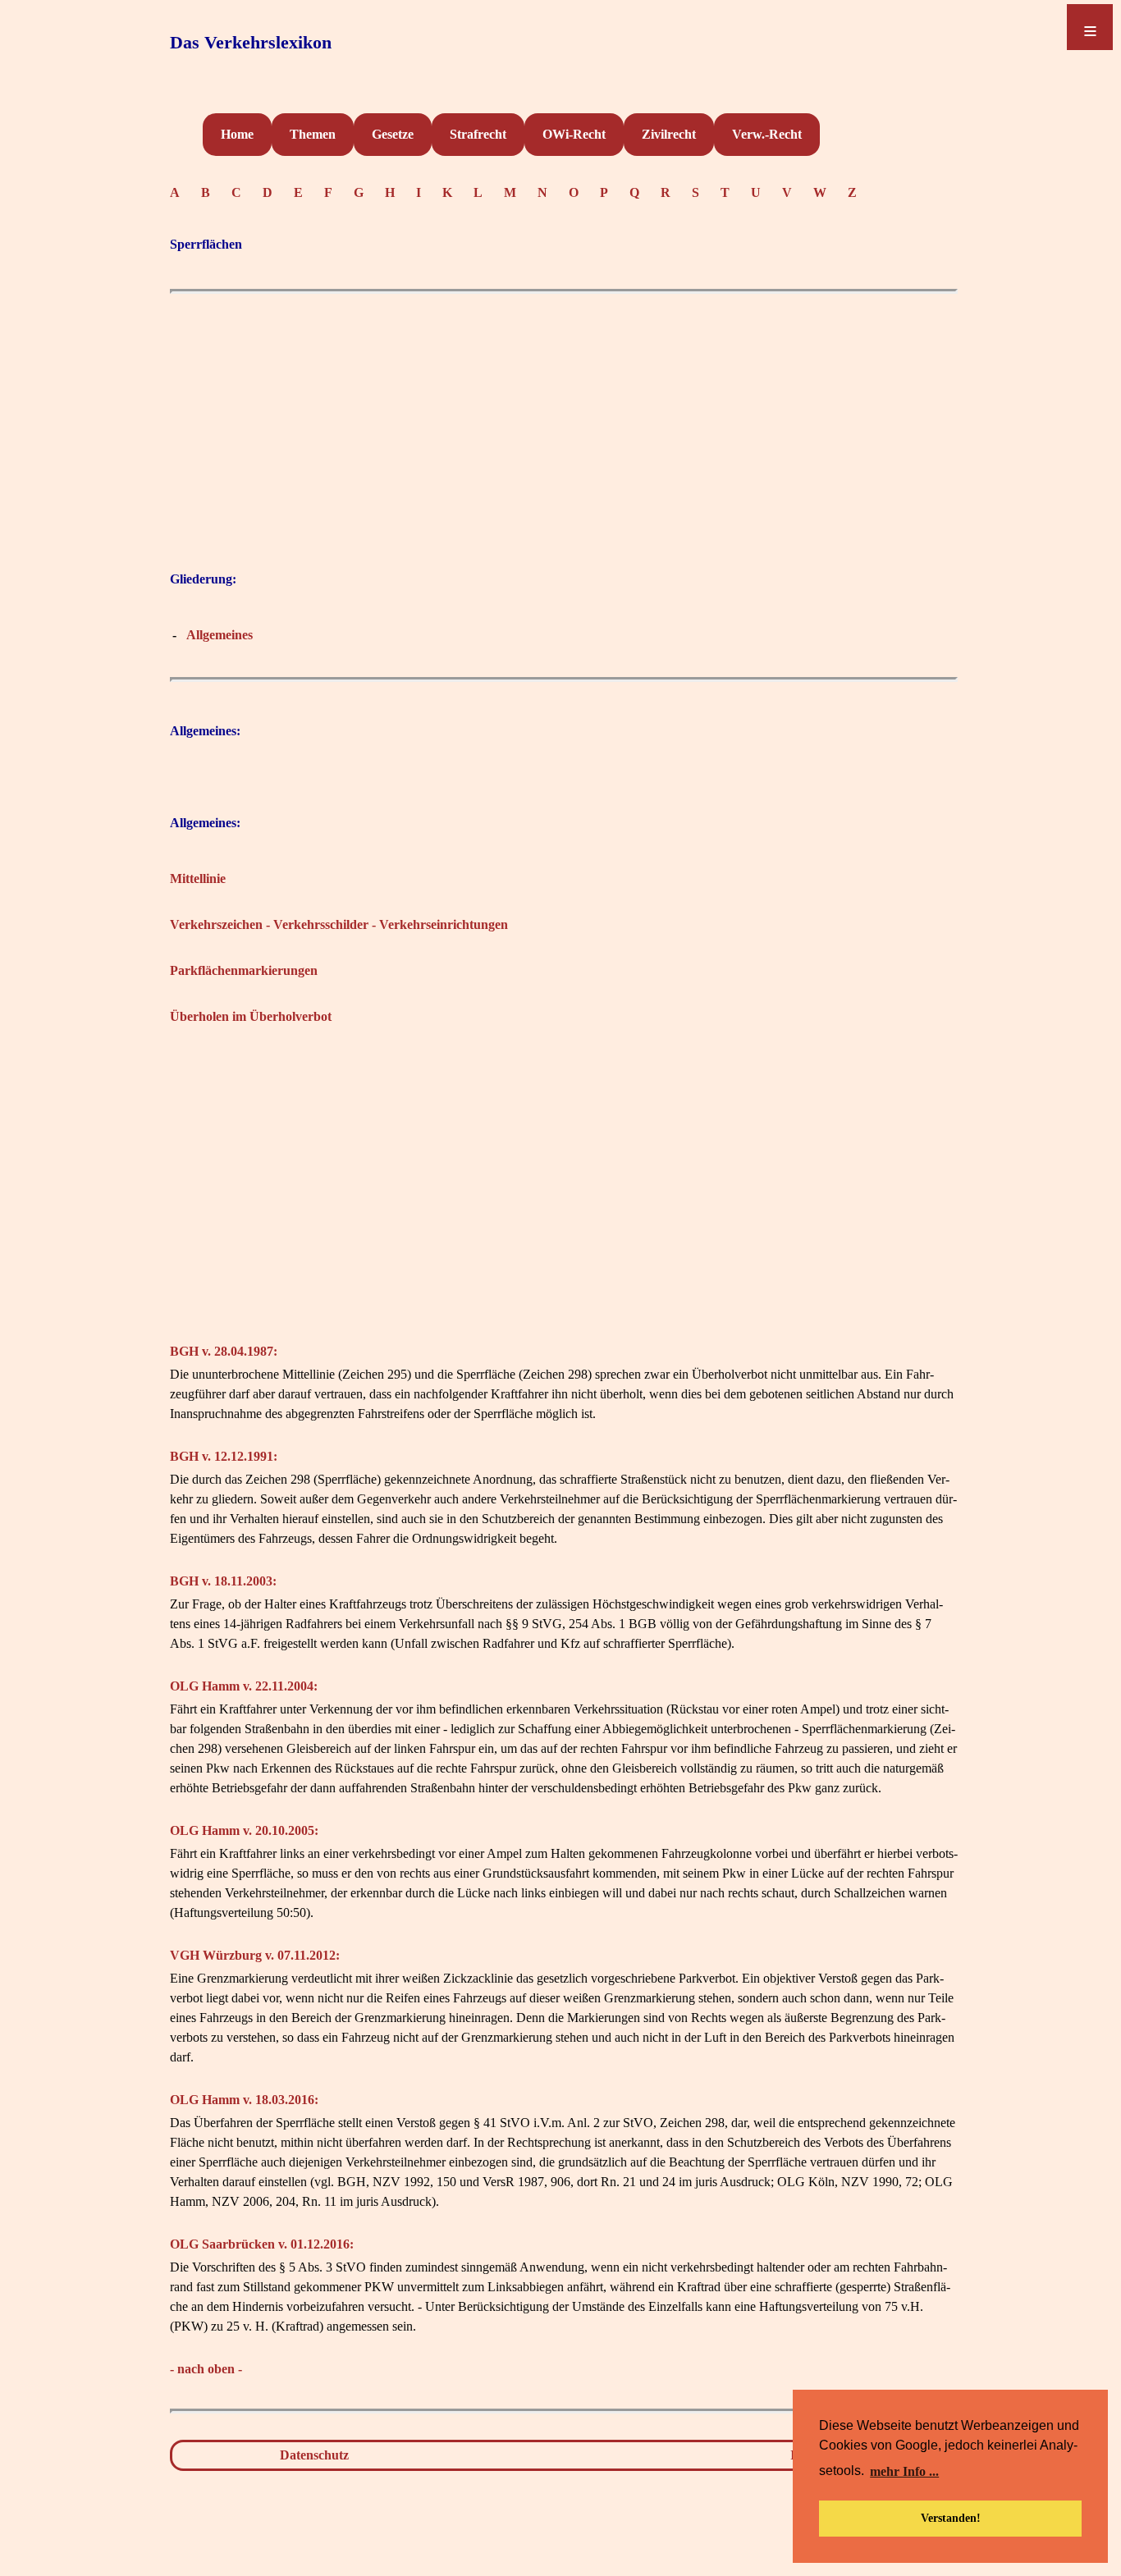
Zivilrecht (669, 134)
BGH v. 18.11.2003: (223, 1581)
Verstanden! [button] (951, 2518)
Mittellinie (198, 878)
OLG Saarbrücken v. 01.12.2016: (262, 2244)
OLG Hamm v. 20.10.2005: (244, 1830)
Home (237, 134)
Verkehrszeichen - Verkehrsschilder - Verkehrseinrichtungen (339, 924)
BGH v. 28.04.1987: (224, 1351)
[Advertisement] (564, 417)
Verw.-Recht (767, 134)
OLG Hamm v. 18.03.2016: (244, 2100)
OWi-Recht (574, 134)
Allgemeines (220, 635)
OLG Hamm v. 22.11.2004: (244, 1686)
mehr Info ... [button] (904, 2471)
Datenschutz (314, 2455)
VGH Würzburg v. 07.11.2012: (255, 1955)
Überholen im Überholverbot (251, 1016)
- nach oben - (206, 2369)
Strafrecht (478, 134)
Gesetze (393, 134)
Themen (313, 134)
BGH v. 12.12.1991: (224, 1456)
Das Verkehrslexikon (251, 42)
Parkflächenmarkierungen (244, 970)
